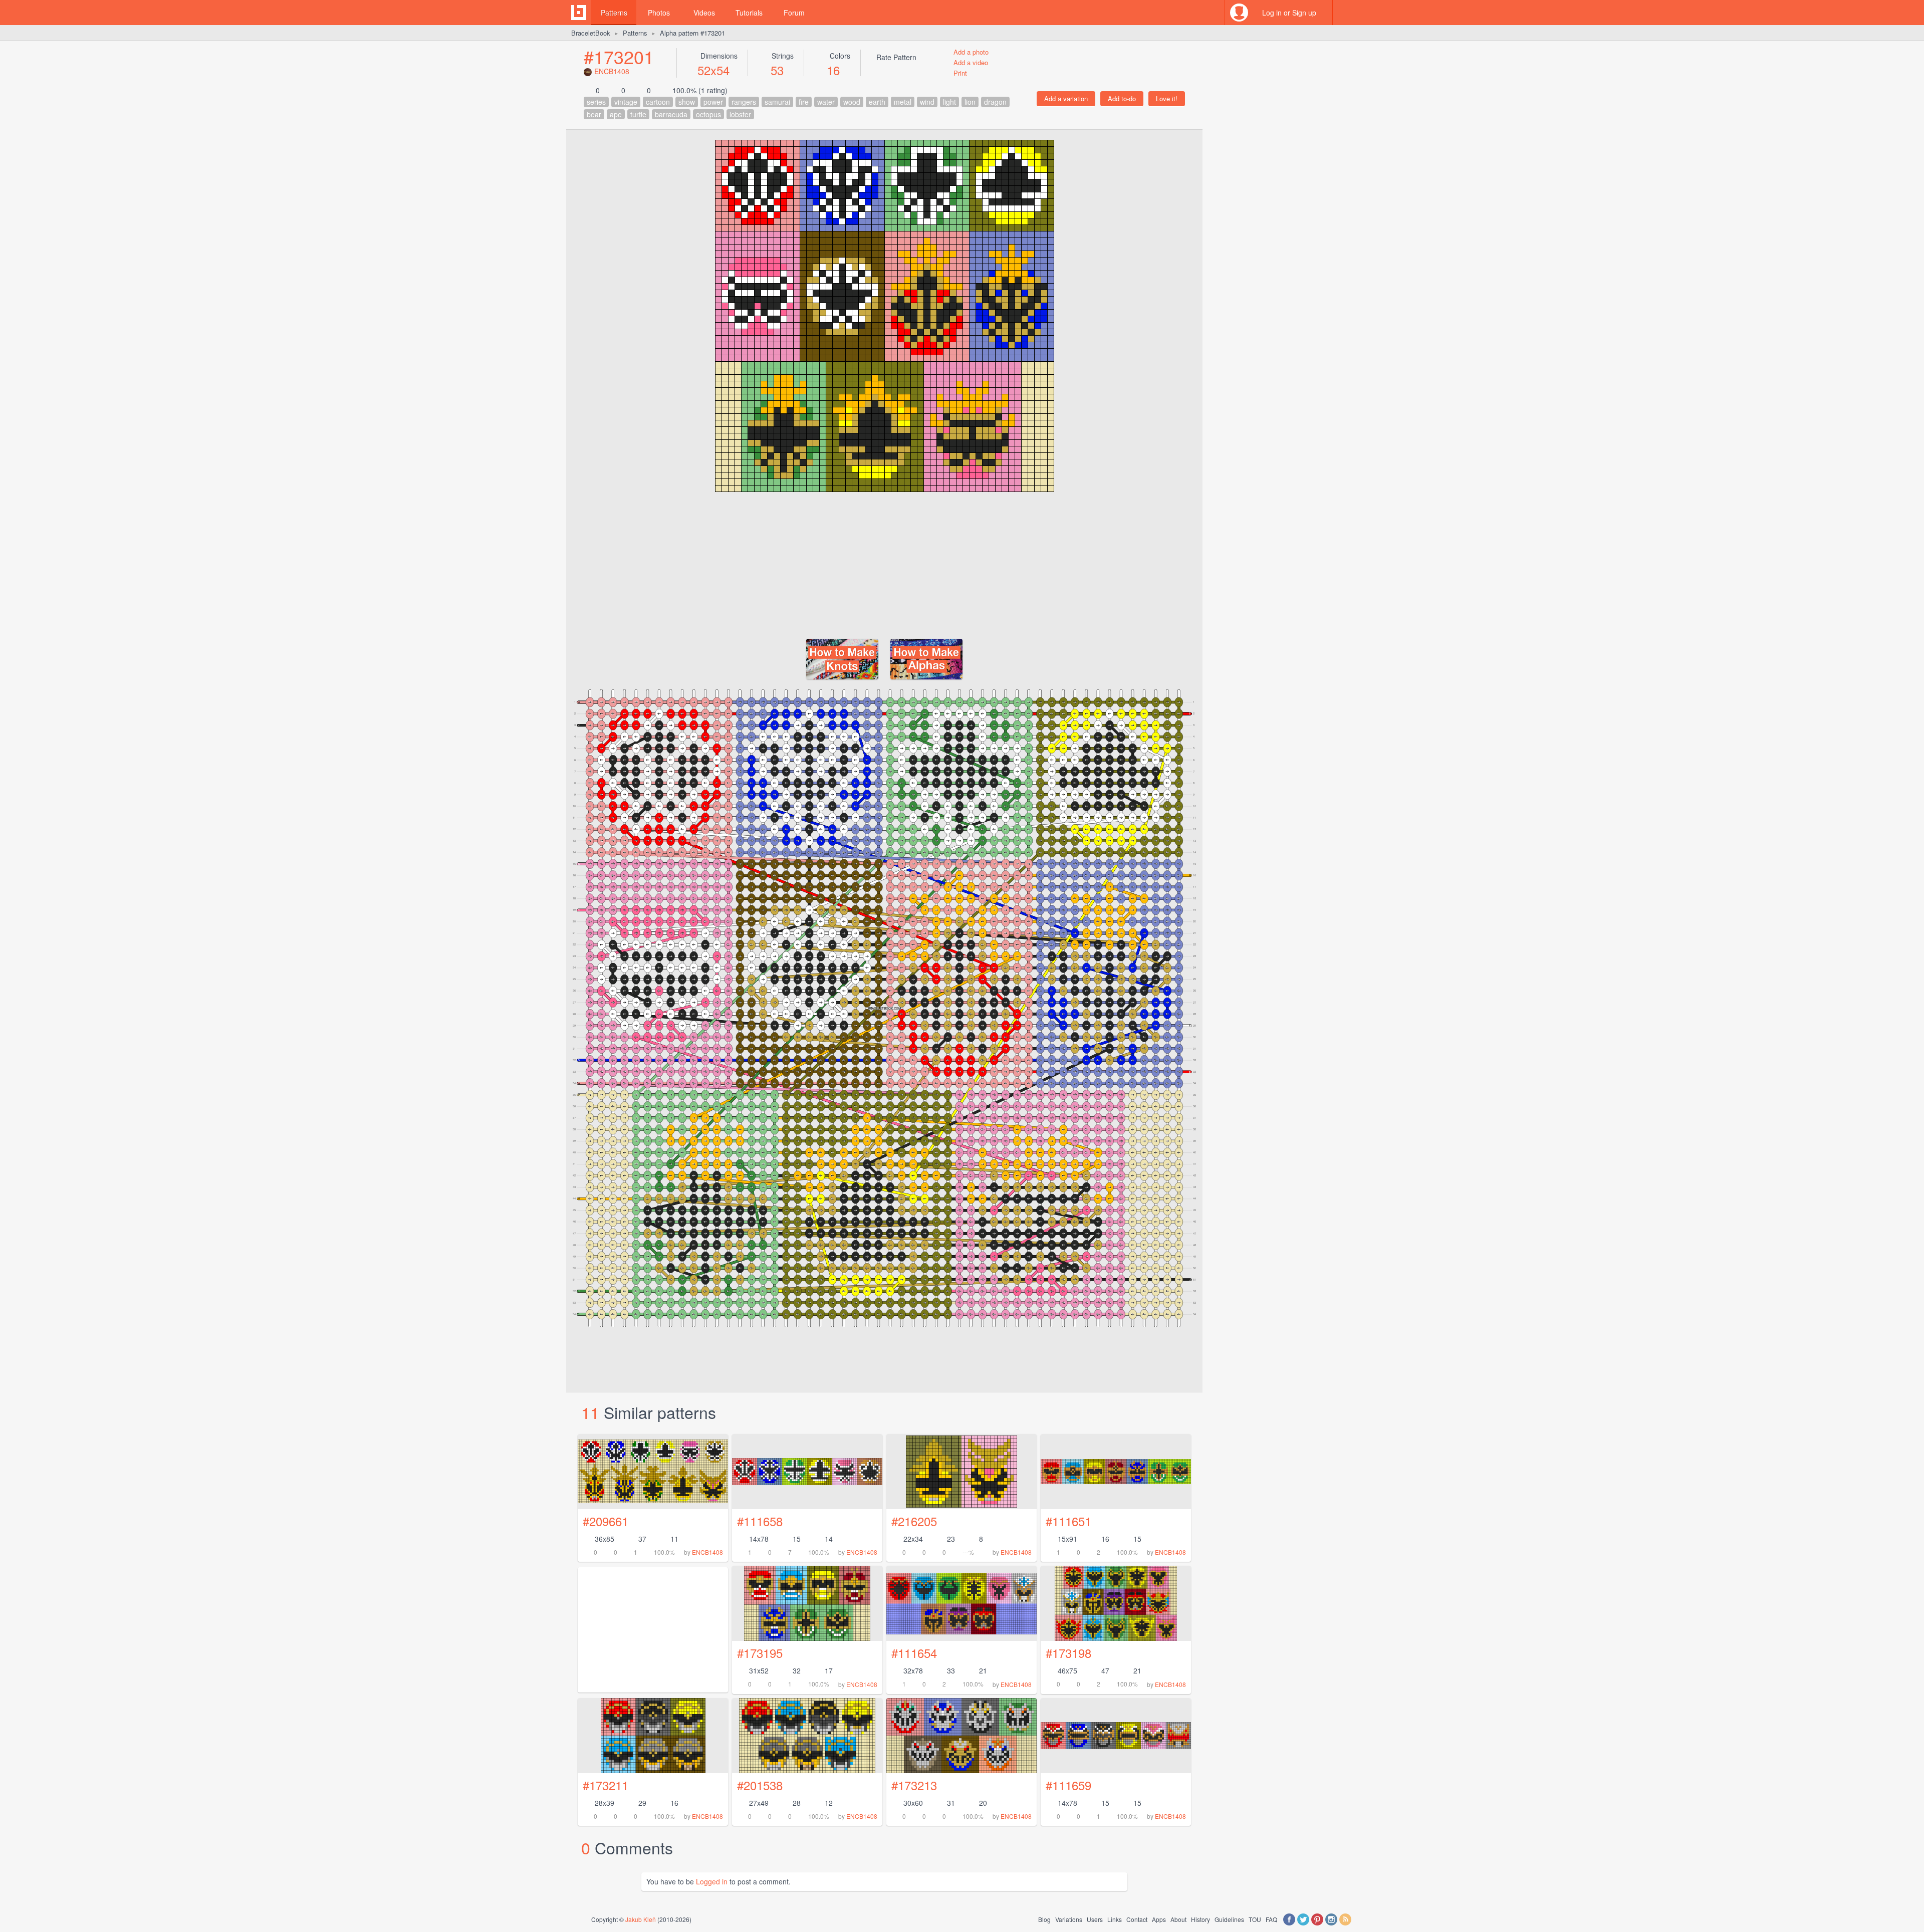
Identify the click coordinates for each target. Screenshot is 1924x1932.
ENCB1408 (612, 71)
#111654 (914, 1653)
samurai (777, 102)
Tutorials (749, 13)
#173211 (606, 1785)
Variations (1069, 1919)
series (596, 102)
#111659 (1068, 1785)
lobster (740, 114)
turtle (638, 114)
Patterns (614, 13)
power (713, 102)
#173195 (760, 1653)
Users (1095, 1919)
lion (970, 102)
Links (1115, 1919)
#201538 (760, 1785)
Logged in (712, 1881)
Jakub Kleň (641, 1919)
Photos (659, 13)
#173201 (619, 56)
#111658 (760, 1521)
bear (594, 114)
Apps (1159, 1919)
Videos (704, 13)
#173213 (914, 1785)
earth (877, 102)
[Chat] (1345, 13)
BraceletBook (591, 33)
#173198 (1068, 1653)
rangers (744, 102)
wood (852, 102)
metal (903, 102)
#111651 (1068, 1521)
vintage (626, 102)
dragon (995, 102)
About (1178, 1919)
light (949, 102)
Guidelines (1229, 1919)
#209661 (606, 1521)
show (687, 102)
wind (927, 102)
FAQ (1271, 1919)
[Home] (579, 13)
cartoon (658, 102)
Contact (1137, 1919)
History (1200, 1919)
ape (616, 114)
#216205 (914, 1521)
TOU (1255, 1919)
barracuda (671, 114)
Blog (1044, 1919)
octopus (708, 114)
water (826, 102)
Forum (794, 13)
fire (804, 102)
